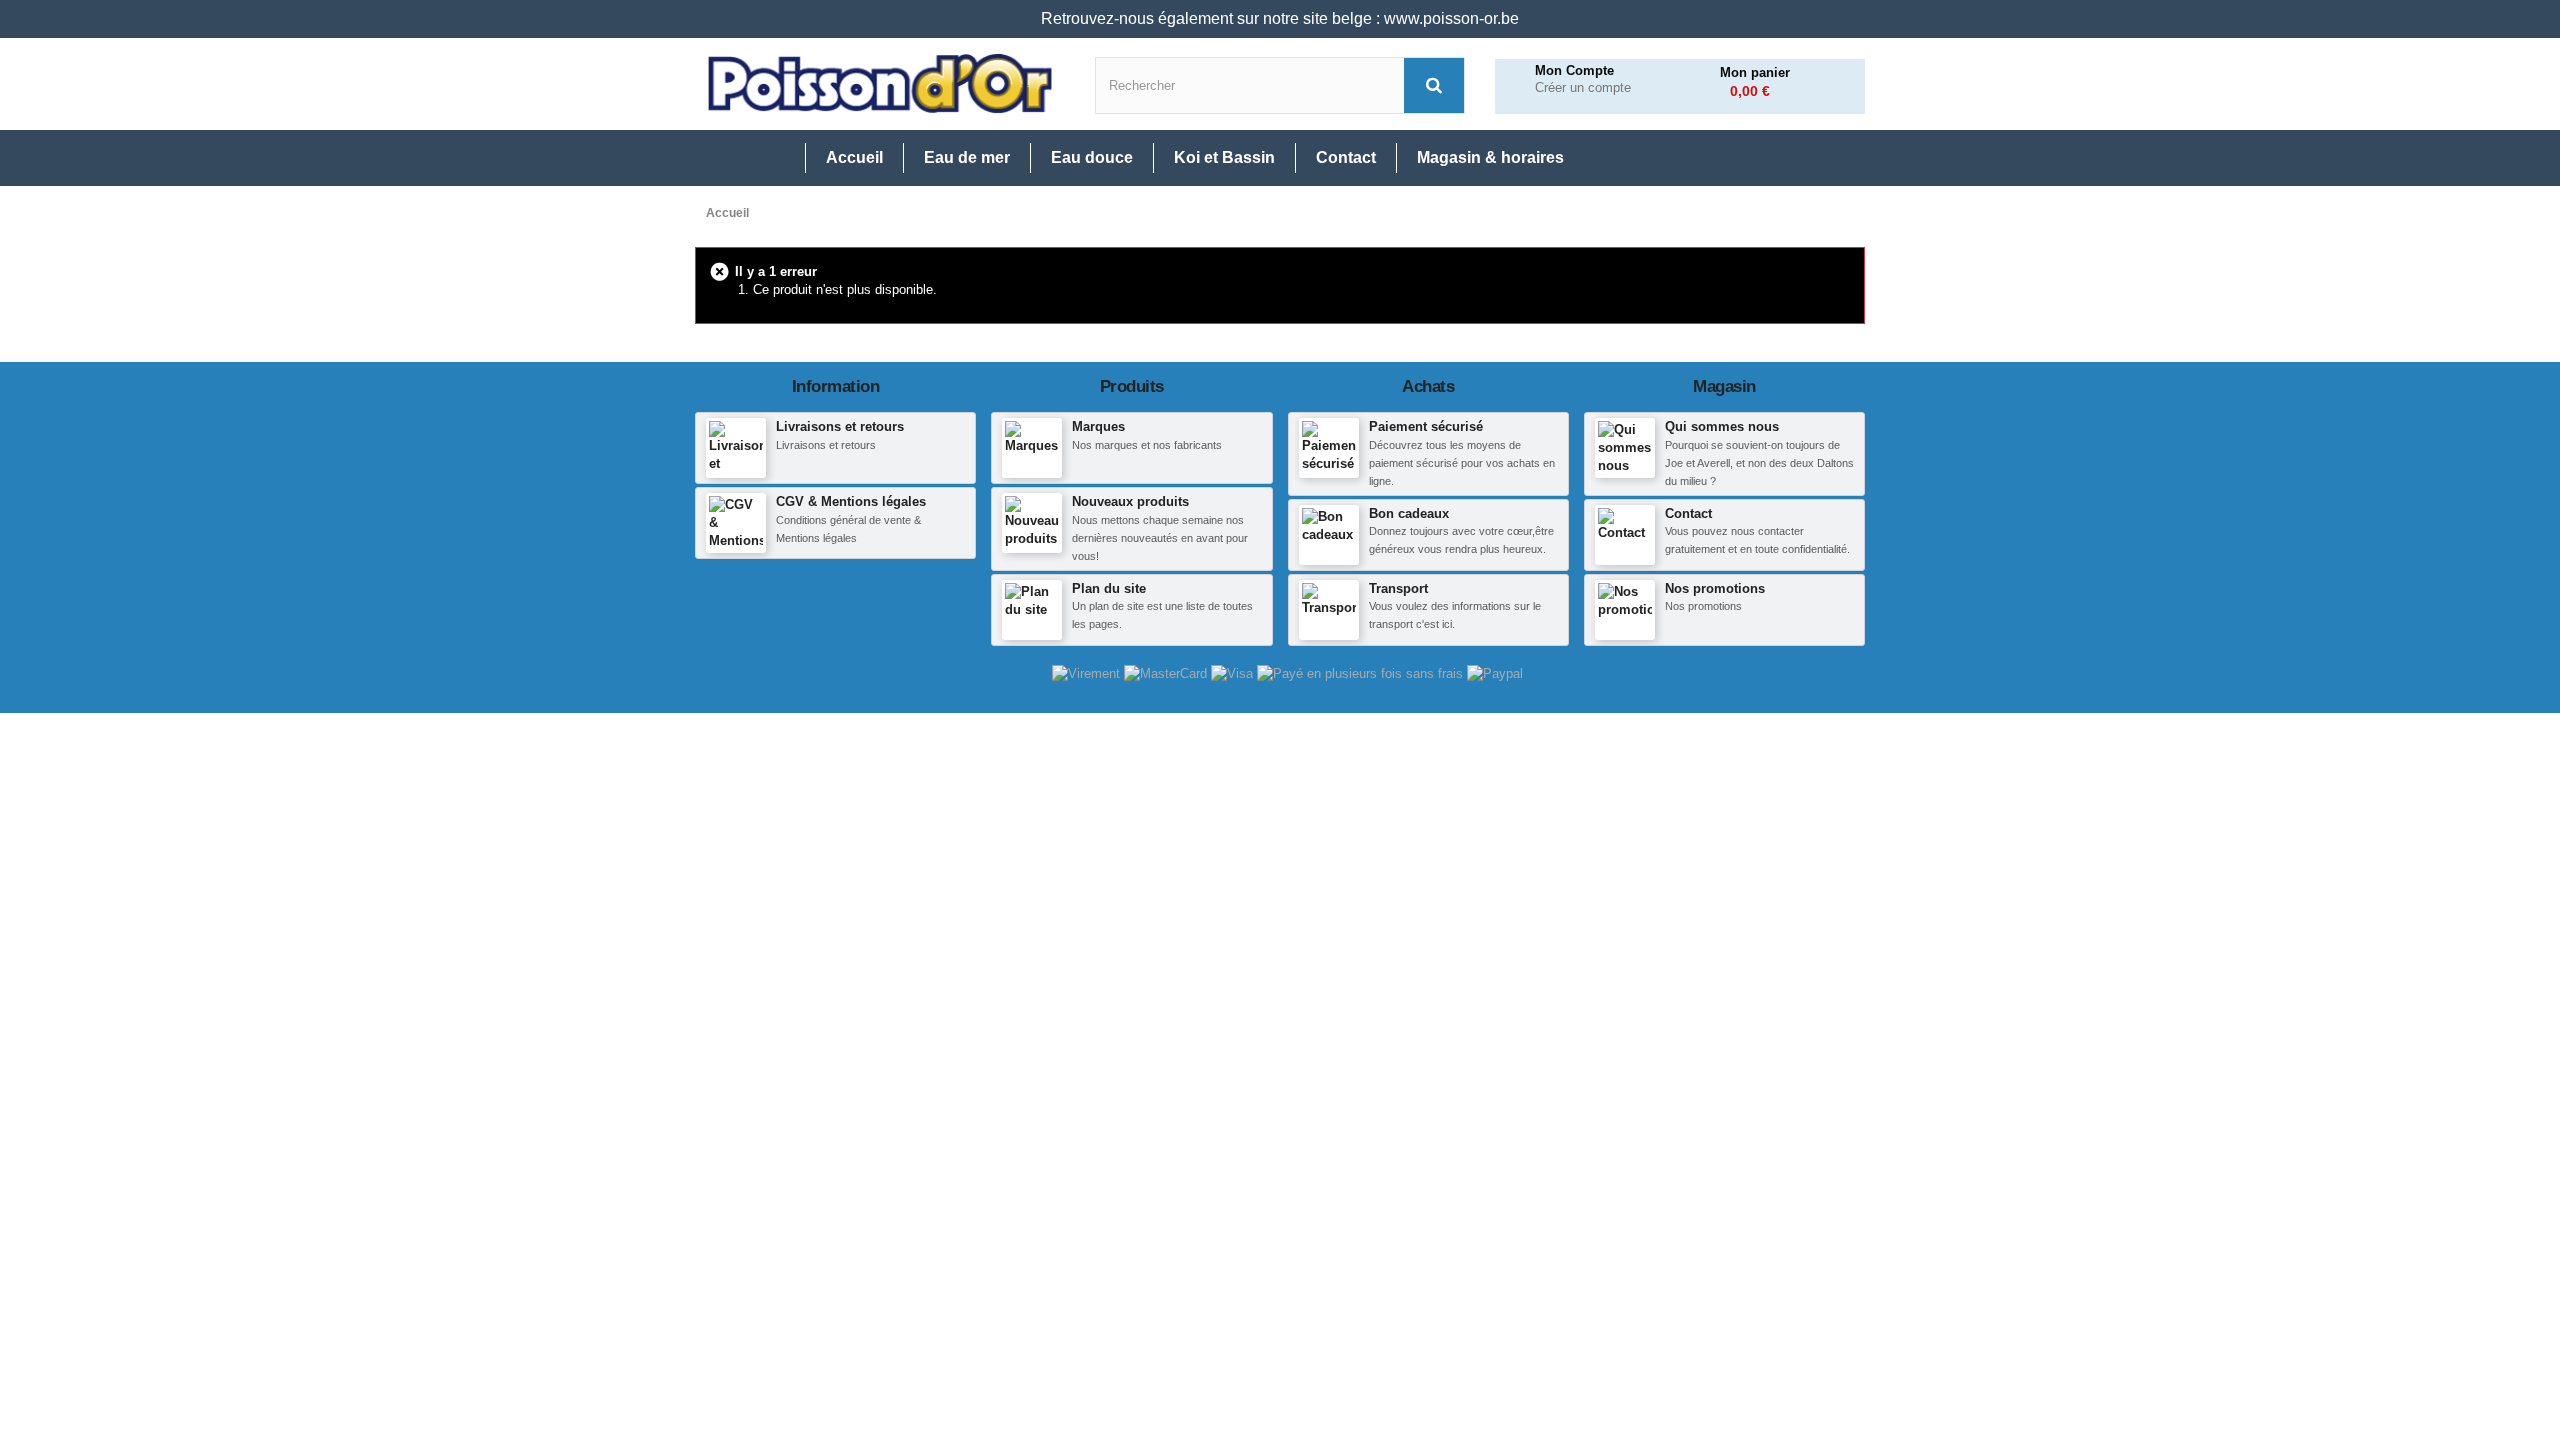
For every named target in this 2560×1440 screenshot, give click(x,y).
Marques (1098, 426)
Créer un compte (1583, 88)
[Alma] (1362, 673)
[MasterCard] (1167, 673)
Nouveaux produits (1130, 501)
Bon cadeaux (1409, 513)
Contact (1688, 513)
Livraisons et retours (840, 426)
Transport (1398, 588)
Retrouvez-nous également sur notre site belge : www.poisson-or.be (1280, 18)
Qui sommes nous (1722, 426)
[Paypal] (1495, 673)
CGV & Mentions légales (851, 501)
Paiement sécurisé (1426, 426)
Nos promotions (1715, 588)
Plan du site (1109, 588)
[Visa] (1234, 673)
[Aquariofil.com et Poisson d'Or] (880, 84)
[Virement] (1088, 673)
